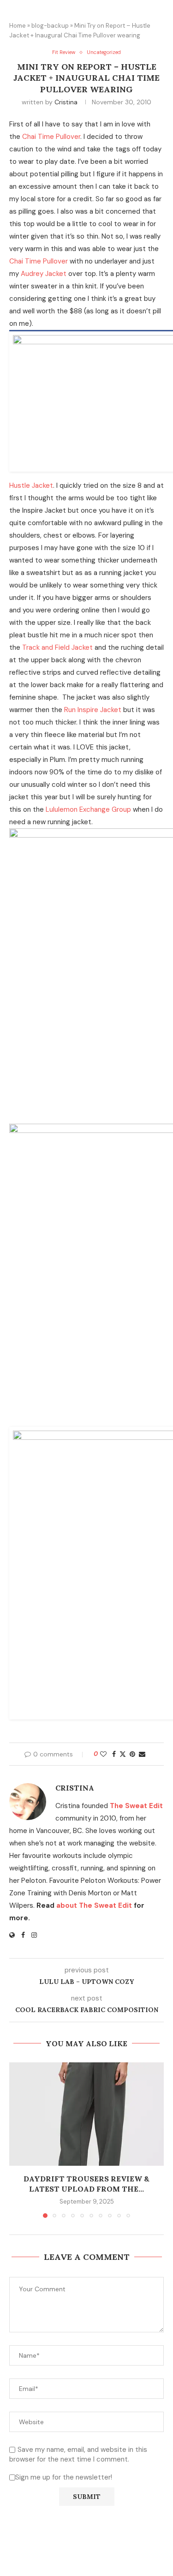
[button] (17, 2140)
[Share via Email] (142, 1754)
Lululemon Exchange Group (88, 809)
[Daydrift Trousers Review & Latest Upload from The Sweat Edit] (86, 2114)
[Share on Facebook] (114, 1754)
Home (18, 26)
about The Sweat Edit (94, 1905)
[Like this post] (103, 1754)
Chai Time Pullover (51, 137)
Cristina (66, 102)
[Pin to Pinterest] (132, 1754)
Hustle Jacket (31, 485)
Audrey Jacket (44, 274)
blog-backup (50, 26)
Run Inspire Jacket (93, 710)
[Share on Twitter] (123, 1754)
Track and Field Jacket (57, 647)
